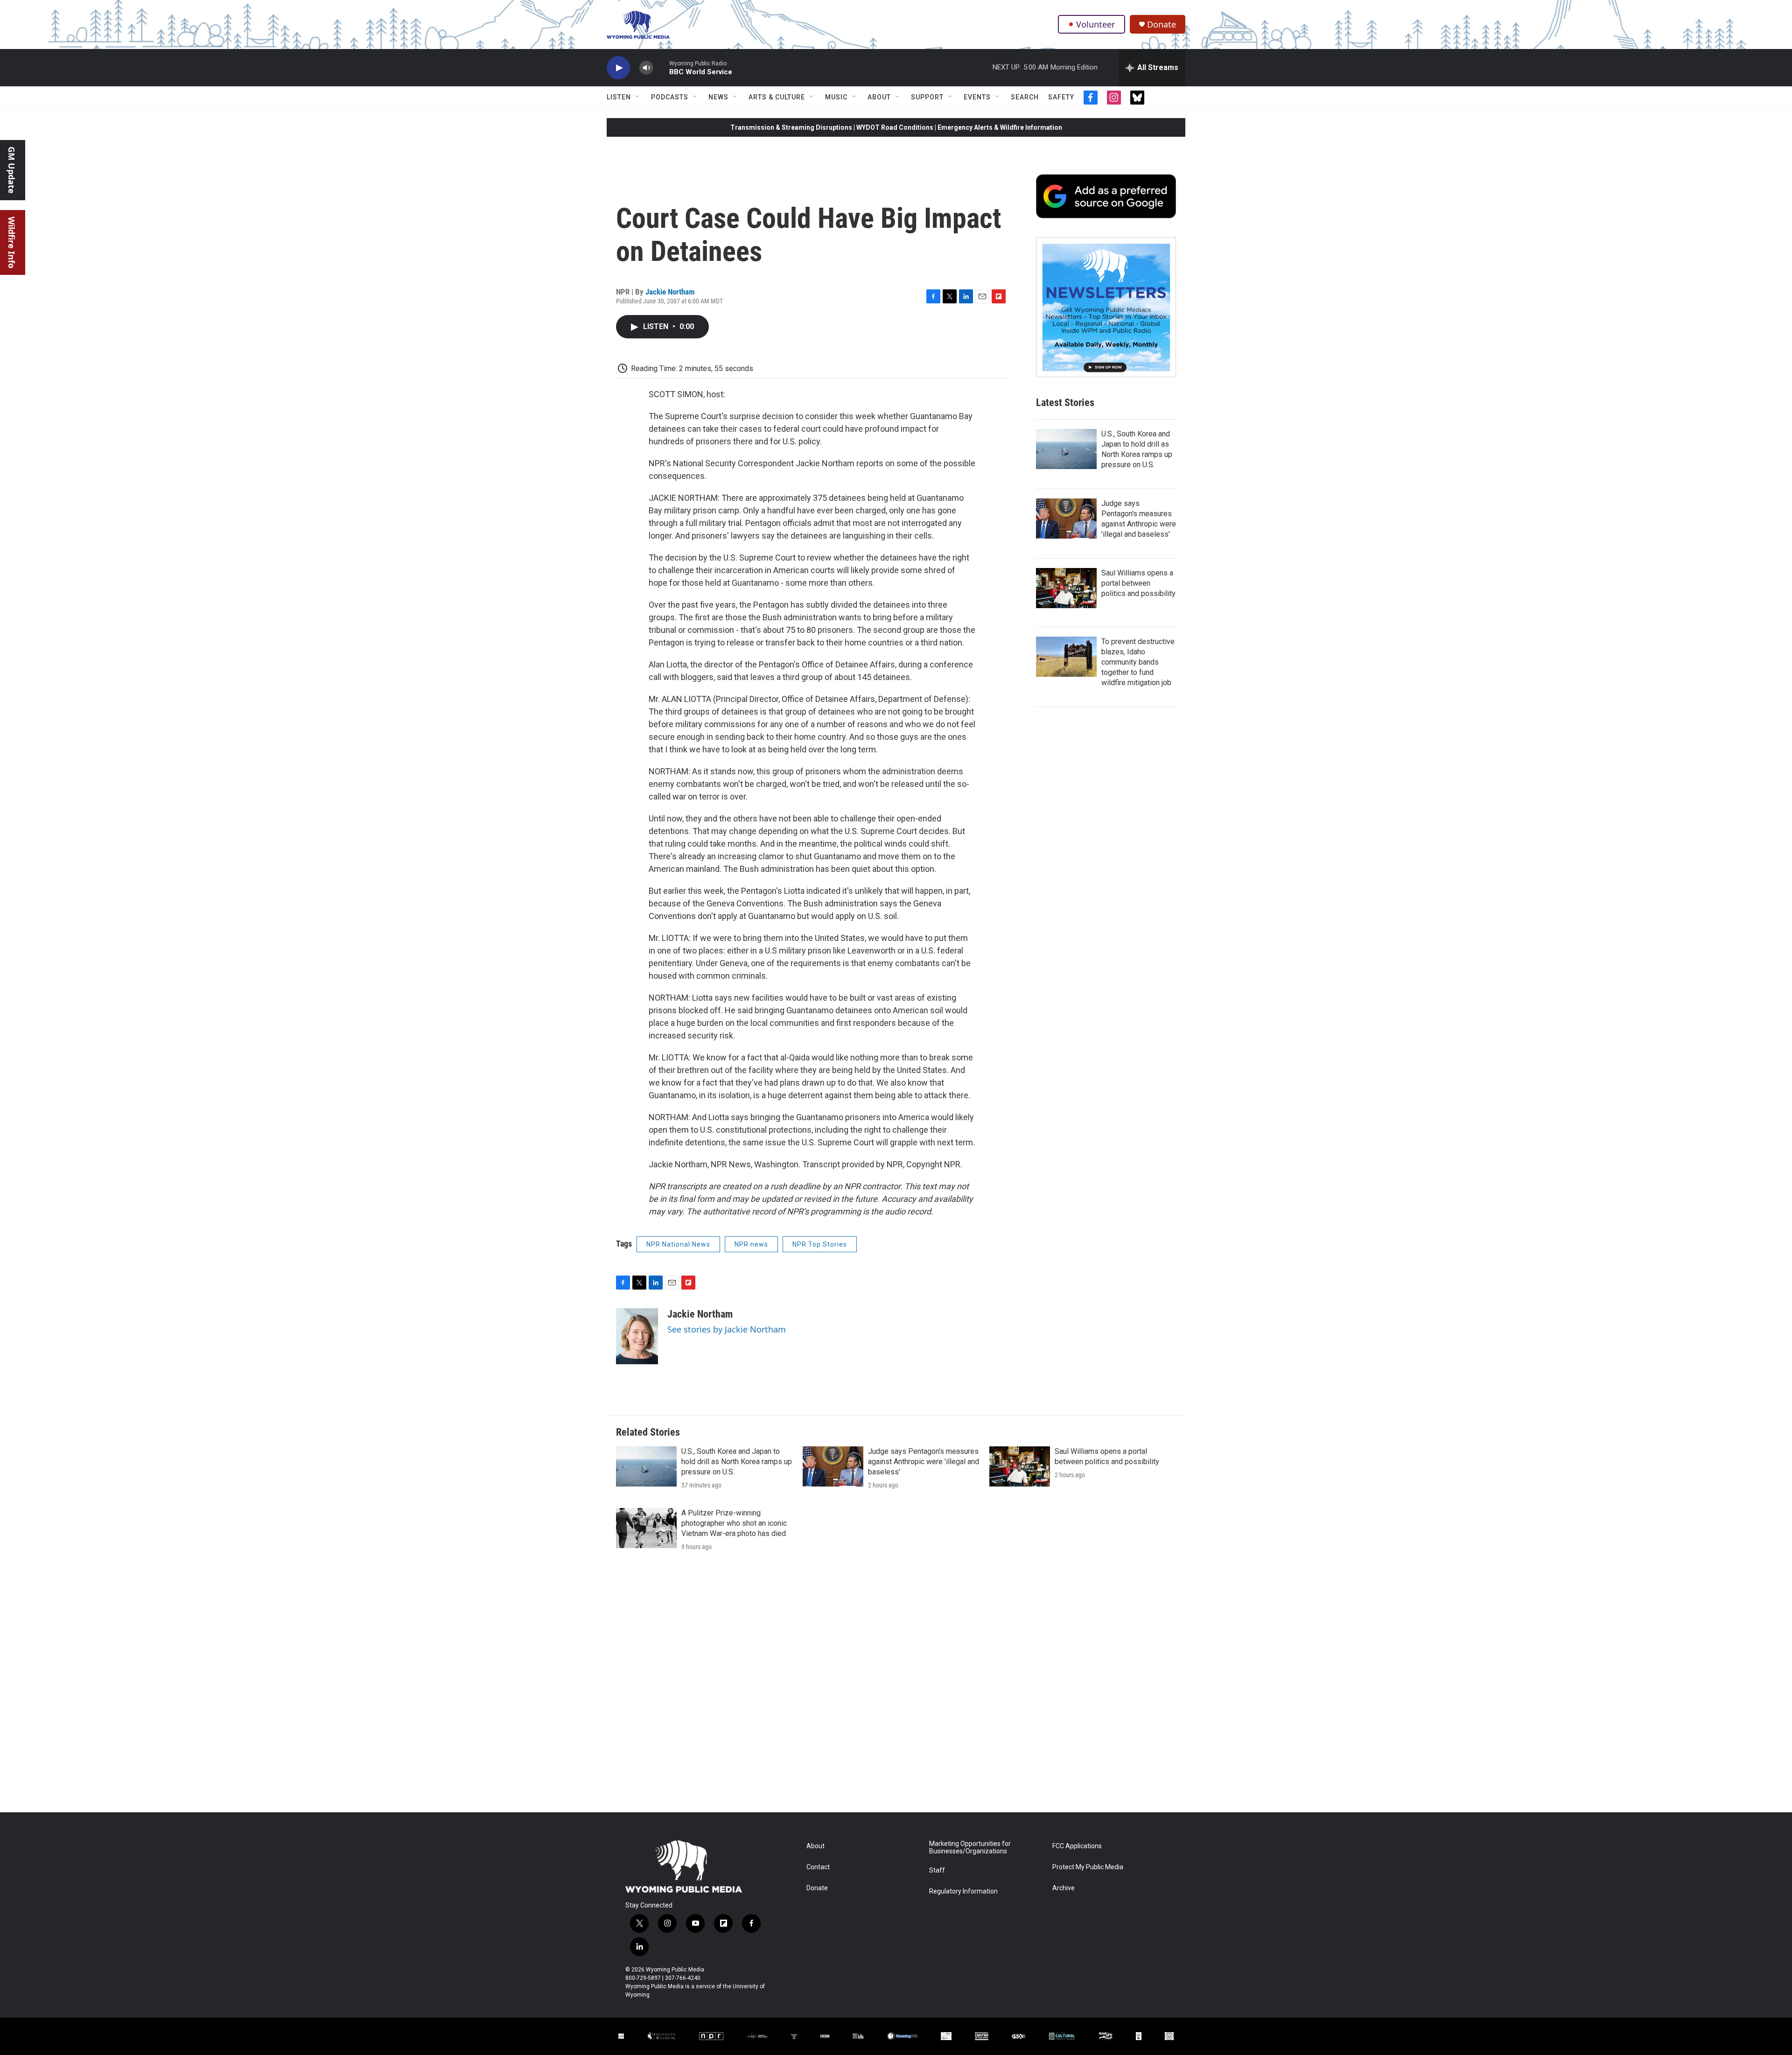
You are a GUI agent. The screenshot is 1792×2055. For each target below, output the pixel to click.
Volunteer (1095, 24)
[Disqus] (896, 1686)
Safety (1061, 97)
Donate (1162, 25)
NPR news (751, 1244)
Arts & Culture (777, 97)
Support (927, 97)
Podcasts (670, 97)
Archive (1064, 1888)
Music (836, 97)
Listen (619, 97)
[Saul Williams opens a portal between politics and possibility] (1066, 588)
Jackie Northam (670, 292)
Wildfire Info (12, 242)
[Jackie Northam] (637, 1336)
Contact (818, 1867)
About (879, 97)
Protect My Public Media (1088, 1867)
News (718, 97)
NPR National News (678, 1244)
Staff (937, 1870)
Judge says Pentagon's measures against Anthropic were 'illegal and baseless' (924, 1462)
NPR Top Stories (820, 1244)
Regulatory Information (963, 1891)
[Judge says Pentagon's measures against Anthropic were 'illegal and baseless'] (1066, 519)
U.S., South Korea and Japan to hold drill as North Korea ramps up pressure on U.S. (737, 1462)
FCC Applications (1077, 1846)
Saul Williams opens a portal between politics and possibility (1138, 583)
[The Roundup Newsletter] (1106, 307)
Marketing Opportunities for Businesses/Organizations (970, 1848)
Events (977, 97)
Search (1025, 97)
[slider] (661, 67)
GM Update (12, 170)
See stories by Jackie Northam (727, 1329)
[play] (618, 68)
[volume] (646, 68)
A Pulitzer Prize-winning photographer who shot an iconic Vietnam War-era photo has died (734, 1523)
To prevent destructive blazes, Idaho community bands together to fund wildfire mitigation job (1138, 662)
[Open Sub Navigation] (638, 97)
